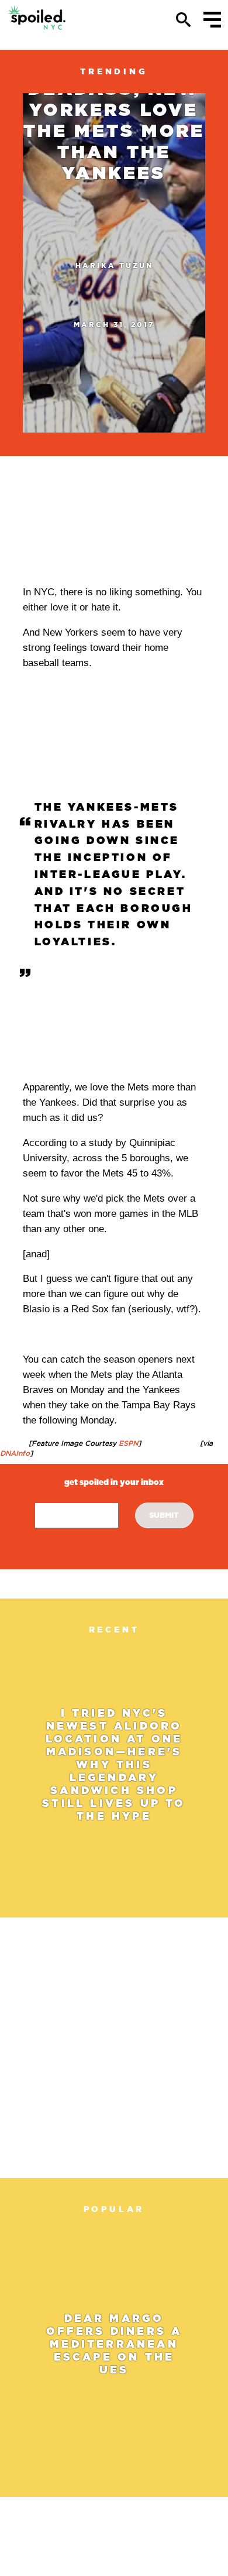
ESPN (127, 1443)
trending (114, 71)
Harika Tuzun (114, 265)
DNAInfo (15, 1453)
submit (164, 1515)
